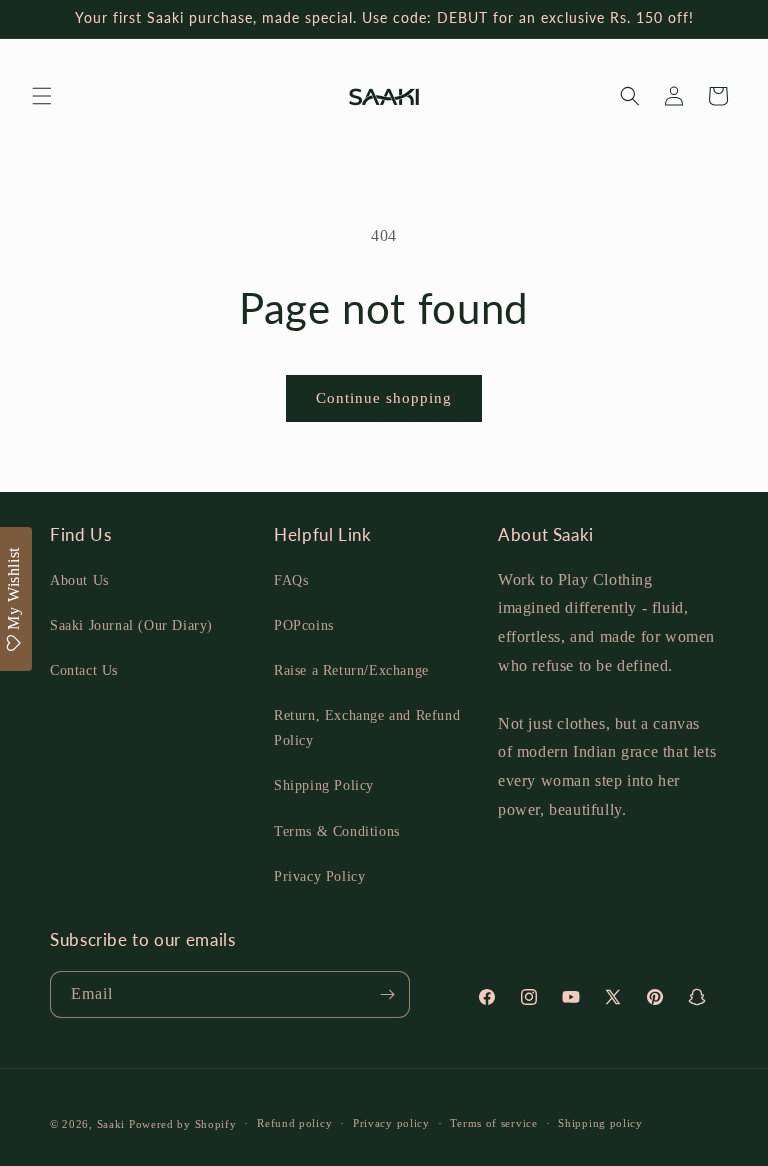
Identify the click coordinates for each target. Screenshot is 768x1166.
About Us (79, 580)
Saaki (111, 1124)
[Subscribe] (387, 994)
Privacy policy (391, 1123)
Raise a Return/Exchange (351, 670)
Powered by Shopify (183, 1124)
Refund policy (294, 1123)
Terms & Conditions (337, 831)
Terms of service (493, 1123)
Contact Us (84, 670)
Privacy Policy (319, 876)
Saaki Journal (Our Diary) (131, 625)
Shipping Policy (324, 785)
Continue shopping (384, 398)
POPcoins (304, 625)
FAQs (291, 580)
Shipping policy (600, 1123)
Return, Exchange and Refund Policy (367, 728)
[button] (42, 96)
